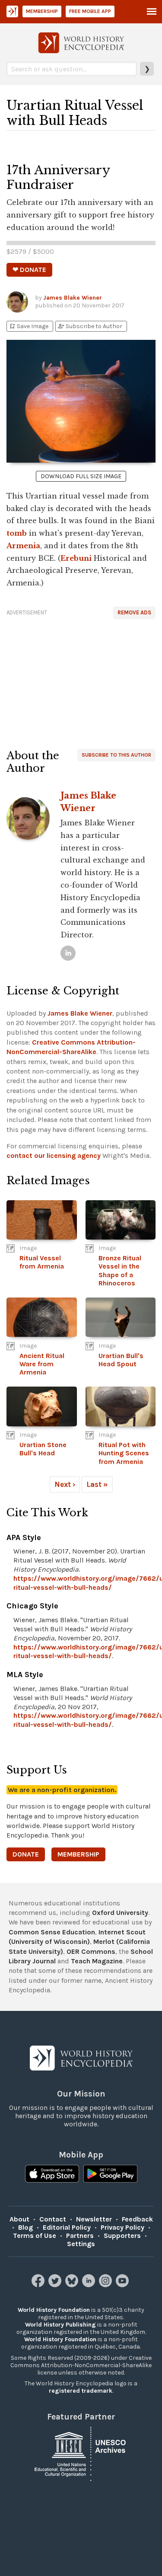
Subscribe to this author (116, 755)
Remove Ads (134, 612)
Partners (80, 2236)
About (19, 2219)
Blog (25, 2227)
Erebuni (76, 558)
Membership (42, 11)
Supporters (122, 2236)
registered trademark (81, 2391)
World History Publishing (60, 2325)
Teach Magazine (97, 1961)
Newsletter (94, 2219)
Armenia (23, 546)
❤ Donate (29, 270)
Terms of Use (35, 2236)
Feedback (137, 2219)
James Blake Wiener (73, 298)
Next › (65, 1484)
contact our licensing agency (54, 1155)
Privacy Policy (122, 2227)
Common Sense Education (52, 1932)
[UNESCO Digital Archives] (81, 2453)
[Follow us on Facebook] (39, 2285)
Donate (26, 1854)
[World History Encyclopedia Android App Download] (110, 2175)
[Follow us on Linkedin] (90, 2285)
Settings (81, 2244)
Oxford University (120, 1913)
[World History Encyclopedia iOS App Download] (52, 2175)
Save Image (29, 326)
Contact (53, 2219)
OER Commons (91, 1951)
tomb (17, 533)
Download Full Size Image (81, 476)
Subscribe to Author (90, 326)
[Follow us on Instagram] (106, 2285)
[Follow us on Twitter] (56, 2285)
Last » (97, 1484)
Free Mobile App (90, 11)
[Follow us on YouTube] (123, 2285)
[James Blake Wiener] (68, 953)
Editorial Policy (67, 2227)
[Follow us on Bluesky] (73, 2285)
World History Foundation (54, 2310)
